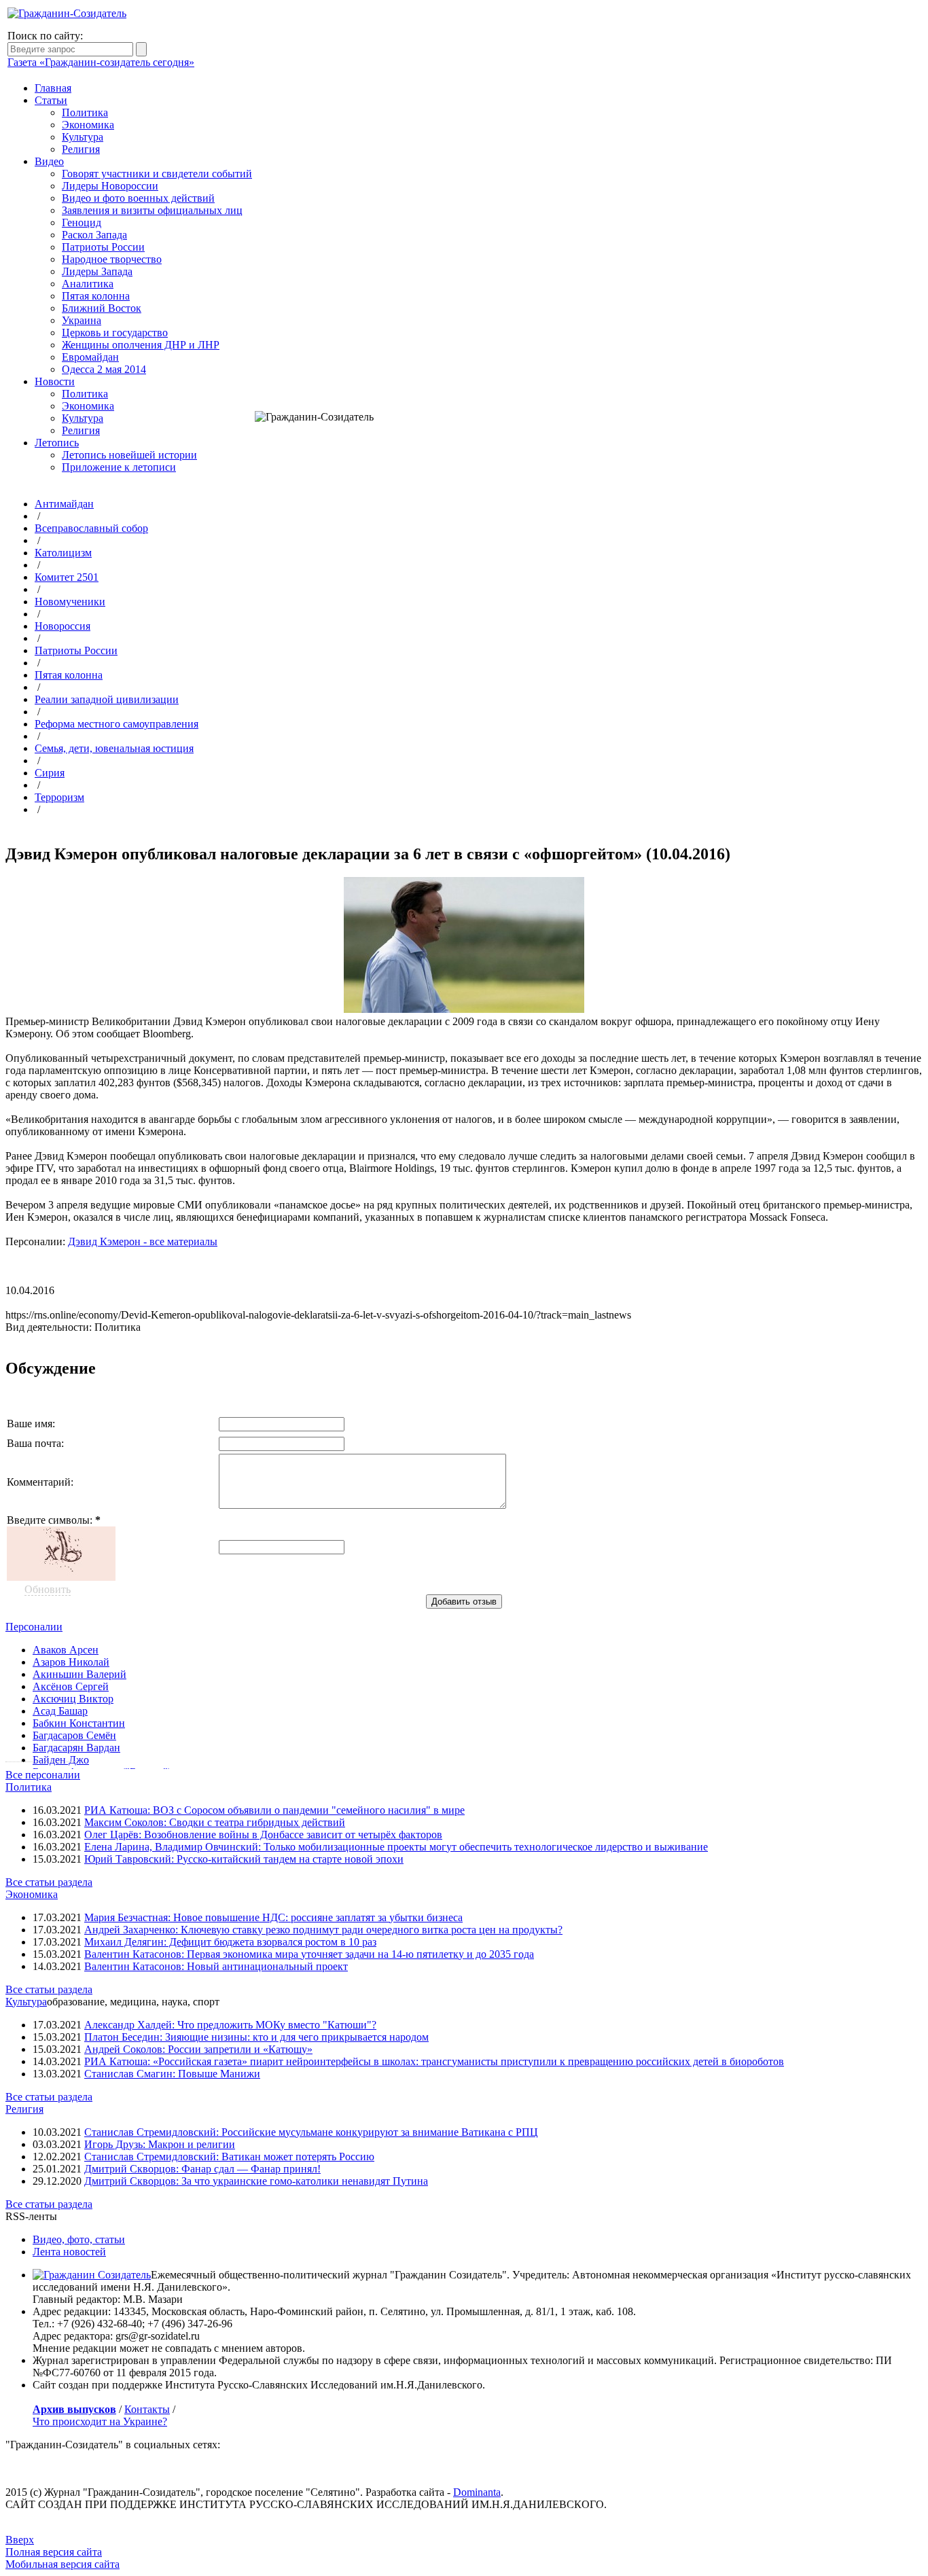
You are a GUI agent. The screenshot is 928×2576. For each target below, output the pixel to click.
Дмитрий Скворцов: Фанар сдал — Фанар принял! (202, 2169)
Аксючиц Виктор (73, 1699)
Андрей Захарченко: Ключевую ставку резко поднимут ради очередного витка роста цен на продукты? (323, 1930)
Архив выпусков (74, 2409)
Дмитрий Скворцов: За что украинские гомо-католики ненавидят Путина (256, 2181)
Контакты (147, 2409)
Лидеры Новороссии (110, 186)
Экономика (88, 125)
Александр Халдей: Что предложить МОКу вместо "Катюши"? (230, 2025)
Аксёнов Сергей (71, 1686)
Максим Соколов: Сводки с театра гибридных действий (215, 1822)
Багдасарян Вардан (76, 1748)
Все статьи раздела (49, 1882)
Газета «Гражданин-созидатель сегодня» (101, 62)
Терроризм (59, 797)
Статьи (51, 100)
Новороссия (63, 626)
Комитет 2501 (67, 577)
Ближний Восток (102, 308)
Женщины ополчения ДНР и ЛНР (141, 345)
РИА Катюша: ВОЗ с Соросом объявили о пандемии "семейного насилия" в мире (274, 1810)
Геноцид (82, 222)
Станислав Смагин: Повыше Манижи (172, 2074)
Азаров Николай (71, 1662)
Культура (83, 137)
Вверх (20, 2540)
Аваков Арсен (66, 1650)
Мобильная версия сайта (63, 2564)
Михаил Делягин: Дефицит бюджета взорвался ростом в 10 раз (230, 1942)
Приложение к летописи (119, 467)
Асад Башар (60, 1711)
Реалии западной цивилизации (107, 699)
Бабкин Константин (79, 1723)
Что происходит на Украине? (100, 2421)
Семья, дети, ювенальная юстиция (114, 748)
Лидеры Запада (97, 271)
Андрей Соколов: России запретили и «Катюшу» (198, 2049)
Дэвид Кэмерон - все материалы (143, 1241)
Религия (81, 149)
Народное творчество (112, 259)
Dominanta (477, 2492)
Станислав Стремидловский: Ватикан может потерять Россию (229, 2157)
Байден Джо (61, 1760)
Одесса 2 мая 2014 (104, 369)
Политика (85, 112)
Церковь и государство (115, 333)
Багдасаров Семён (74, 1735)
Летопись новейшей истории (129, 455)
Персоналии (34, 1627)
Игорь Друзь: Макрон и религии (160, 2144)
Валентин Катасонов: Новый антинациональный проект (216, 1966)
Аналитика (88, 284)
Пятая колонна (96, 296)
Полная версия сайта (54, 2552)
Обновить (48, 1589)
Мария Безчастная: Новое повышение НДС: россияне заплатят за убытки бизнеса (273, 1917)
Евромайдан (90, 357)
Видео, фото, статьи (79, 2239)
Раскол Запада (94, 235)
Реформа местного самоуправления (117, 724)
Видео (49, 161)
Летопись (57, 443)
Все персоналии (43, 1775)
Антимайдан (64, 504)
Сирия (50, 773)
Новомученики (70, 602)
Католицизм (63, 553)
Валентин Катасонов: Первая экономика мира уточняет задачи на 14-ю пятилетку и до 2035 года (309, 1954)
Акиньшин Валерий (79, 1674)
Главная (53, 88)
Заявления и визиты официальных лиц (152, 210)
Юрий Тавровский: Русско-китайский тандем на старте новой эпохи (244, 1859)
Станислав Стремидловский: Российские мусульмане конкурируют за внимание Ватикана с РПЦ (311, 2132)
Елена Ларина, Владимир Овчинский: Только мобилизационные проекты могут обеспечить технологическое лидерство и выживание (396, 1847)
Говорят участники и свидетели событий (157, 174)
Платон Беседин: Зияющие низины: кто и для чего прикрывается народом (256, 2037)
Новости (55, 381)
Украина (82, 320)
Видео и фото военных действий (138, 198)
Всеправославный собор (91, 528)
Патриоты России (103, 247)
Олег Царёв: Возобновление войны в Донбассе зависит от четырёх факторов (263, 1835)
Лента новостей (69, 2252)
